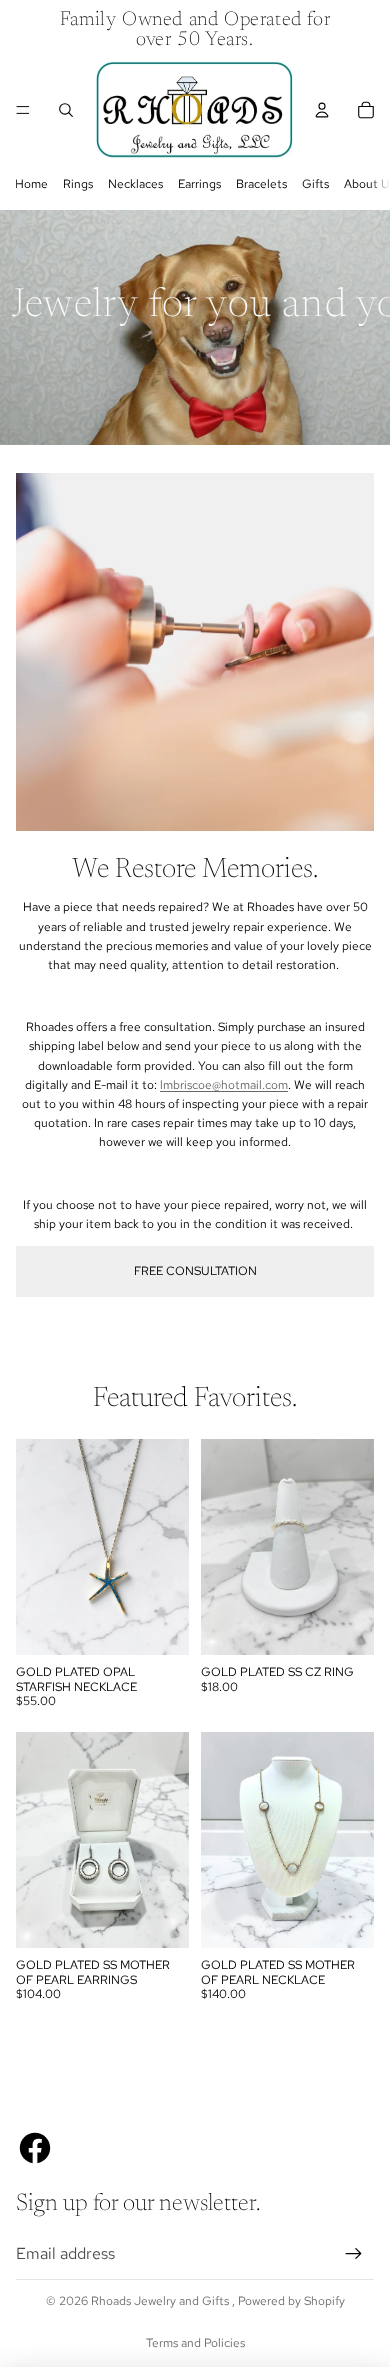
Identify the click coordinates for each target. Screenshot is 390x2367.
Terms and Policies (195, 2343)
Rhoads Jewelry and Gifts (161, 2301)
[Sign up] (354, 2254)
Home (31, 184)
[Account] (322, 110)
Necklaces (135, 184)
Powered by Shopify (291, 2301)
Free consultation (195, 1271)
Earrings (199, 184)
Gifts (315, 184)
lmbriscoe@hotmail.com (224, 1085)
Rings (78, 184)
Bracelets (261, 184)
